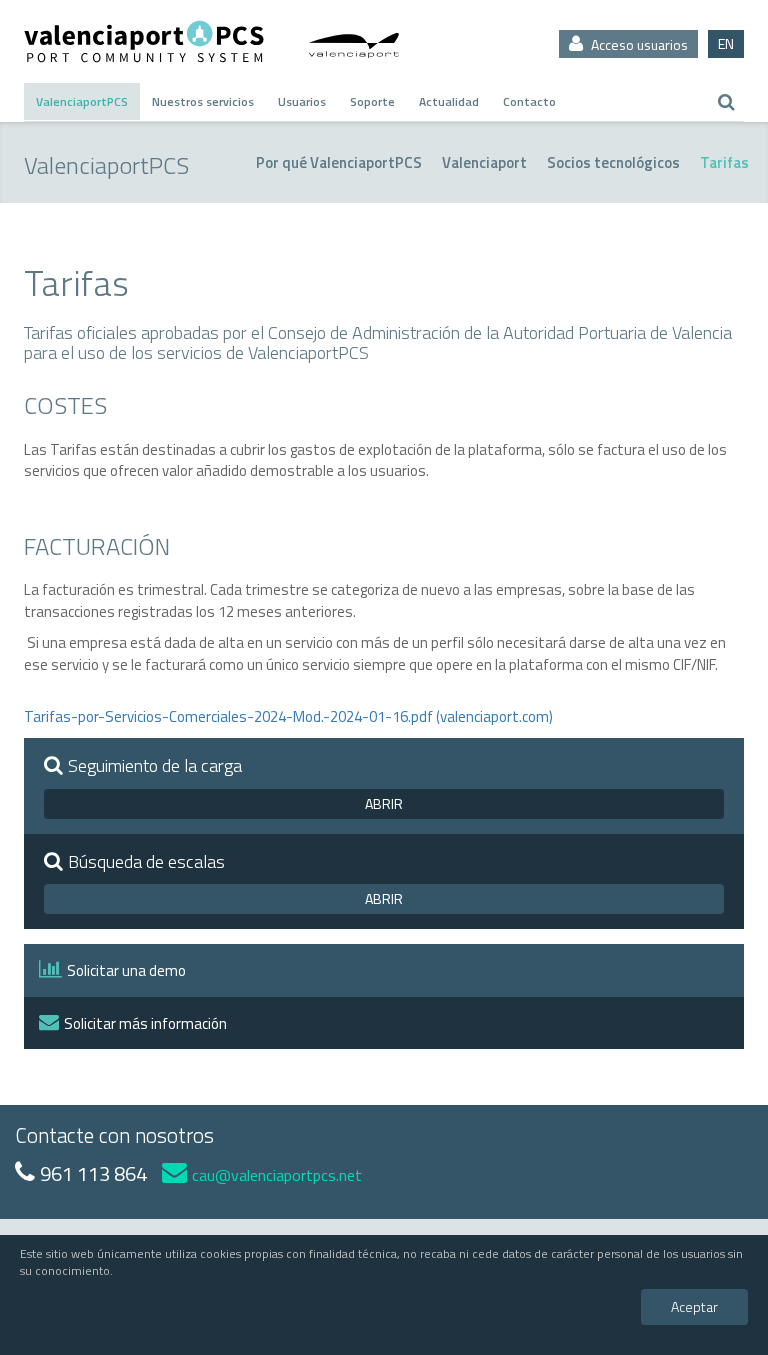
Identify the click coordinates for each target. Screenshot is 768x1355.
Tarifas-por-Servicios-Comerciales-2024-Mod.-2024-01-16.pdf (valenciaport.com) (288, 716)
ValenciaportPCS (82, 101)
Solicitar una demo (126, 970)
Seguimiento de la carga (155, 766)
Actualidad (449, 101)
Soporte (372, 101)
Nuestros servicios (203, 101)
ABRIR (384, 803)
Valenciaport (484, 162)
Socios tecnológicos (613, 162)
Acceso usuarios (638, 44)
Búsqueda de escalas (146, 862)
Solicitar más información (145, 1023)
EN (726, 43)
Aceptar (694, 1306)
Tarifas (724, 162)
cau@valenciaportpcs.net (277, 1175)
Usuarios (302, 101)
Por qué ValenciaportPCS (339, 162)
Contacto (529, 101)
